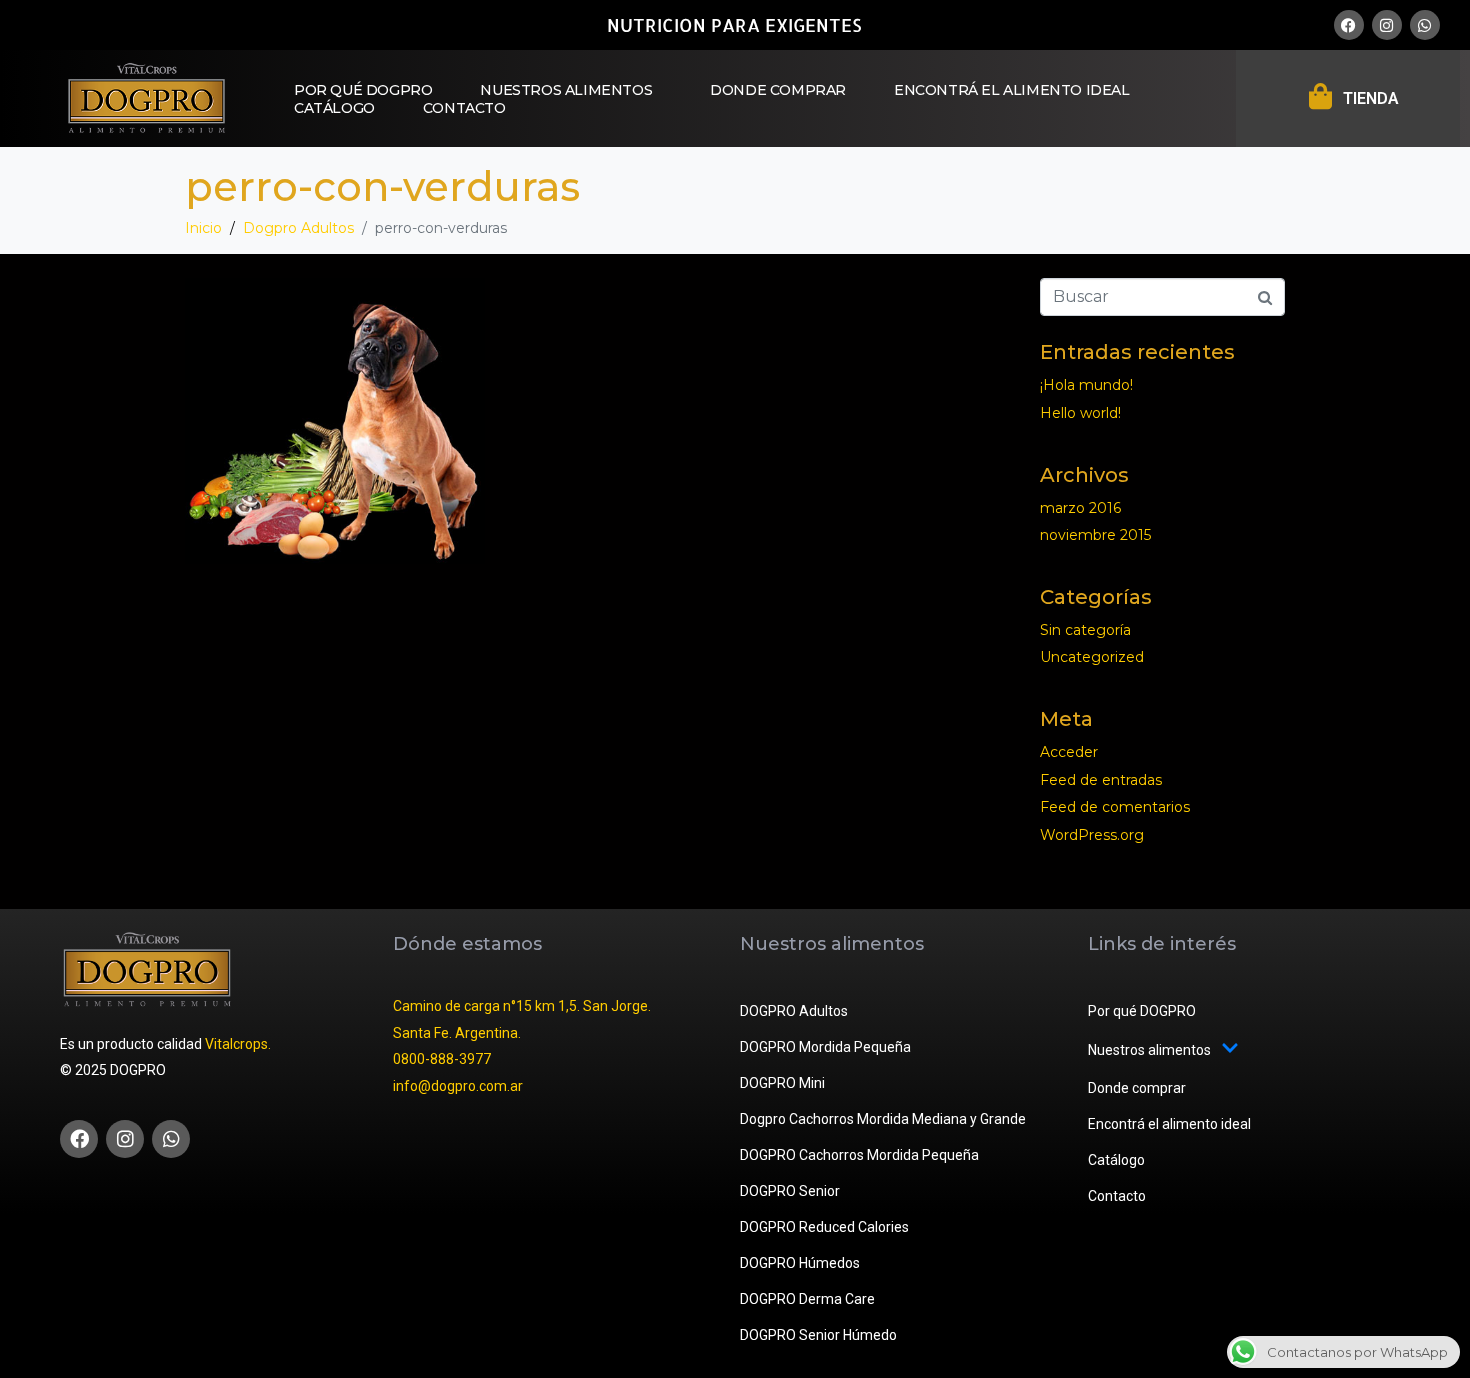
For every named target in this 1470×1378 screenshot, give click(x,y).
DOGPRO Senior (790, 1191)
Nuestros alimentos (566, 90)
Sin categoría (1085, 630)
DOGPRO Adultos (794, 1011)
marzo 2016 (1080, 508)
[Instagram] (1387, 25)
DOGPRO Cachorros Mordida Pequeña (859, 1155)
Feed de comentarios (1115, 807)
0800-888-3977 (442, 1059)
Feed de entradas (1101, 780)
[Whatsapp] (1425, 25)
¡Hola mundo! (1086, 385)
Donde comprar (778, 90)
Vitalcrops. (238, 1044)
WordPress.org (1092, 835)
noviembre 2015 (1095, 535)
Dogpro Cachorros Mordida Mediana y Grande (883, 1119)
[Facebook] (1349, 25)
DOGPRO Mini (782, 1083)
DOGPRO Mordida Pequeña (825, 1047)
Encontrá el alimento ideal (1012, 90)
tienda (1371, 98)
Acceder (1069, 752)
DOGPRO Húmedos (800, 1263)
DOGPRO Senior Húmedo (818, 1335)
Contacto (464, 108)
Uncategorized (1092, 657)
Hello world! (1080, 413)
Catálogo (334, 108)
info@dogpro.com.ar (458, 1086)
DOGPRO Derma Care (807, 1299)
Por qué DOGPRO (363, 90)
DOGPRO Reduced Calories (824, 1227)
